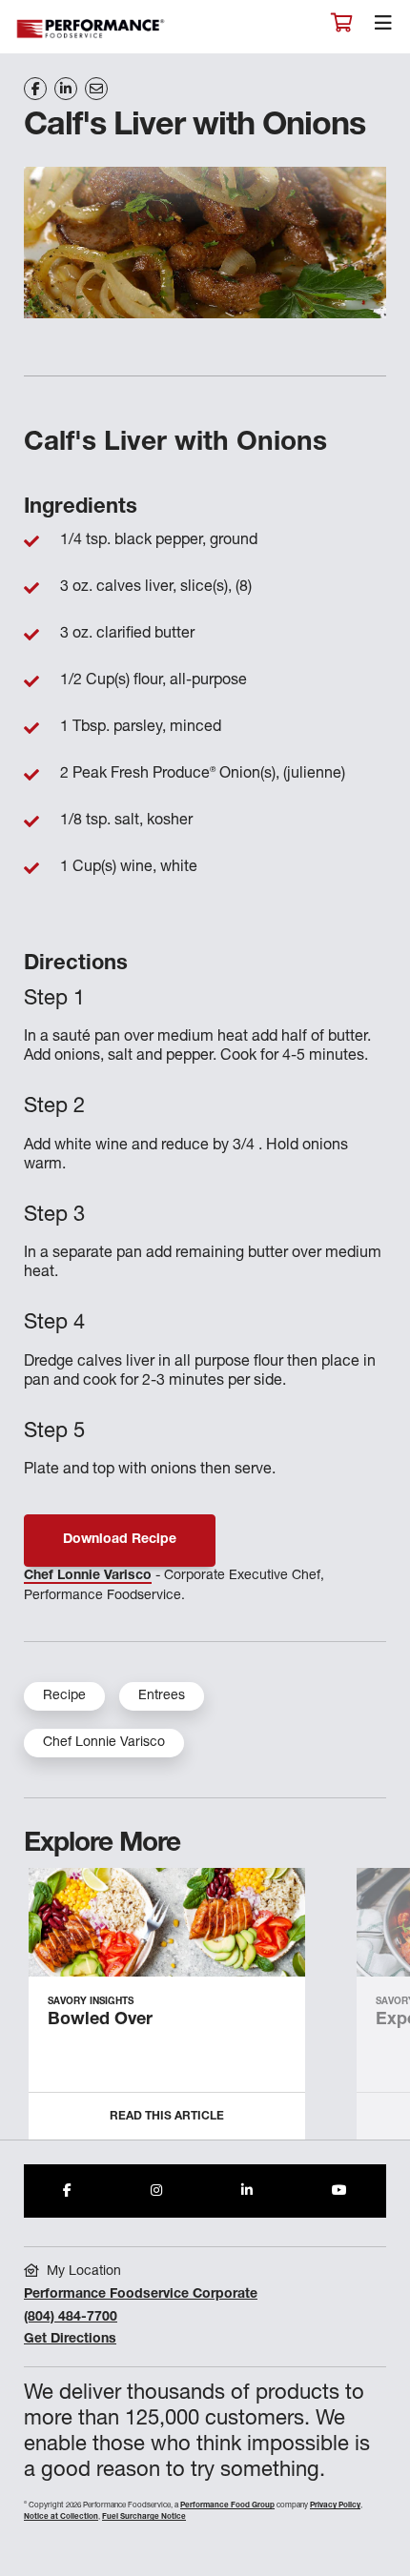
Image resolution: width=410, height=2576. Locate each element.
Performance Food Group (227, 2505)
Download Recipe (120, 1540)
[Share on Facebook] (35, 89)
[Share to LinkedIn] (247, 2191)
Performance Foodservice (92, 29)
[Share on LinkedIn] (66, 89)
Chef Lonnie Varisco (88, 1576)
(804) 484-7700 (71, 2318)
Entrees (162, 1696)
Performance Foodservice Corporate (141, 2295)
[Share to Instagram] (156, 2191)
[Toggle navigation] (383, 28)
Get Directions (70, 2340)
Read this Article (167, 2117)
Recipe (64, 1696)
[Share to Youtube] (339, 2191)
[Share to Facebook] (67, 2191)
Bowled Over (100, 2020)
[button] (374, 2012)
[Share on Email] (96, 89)
